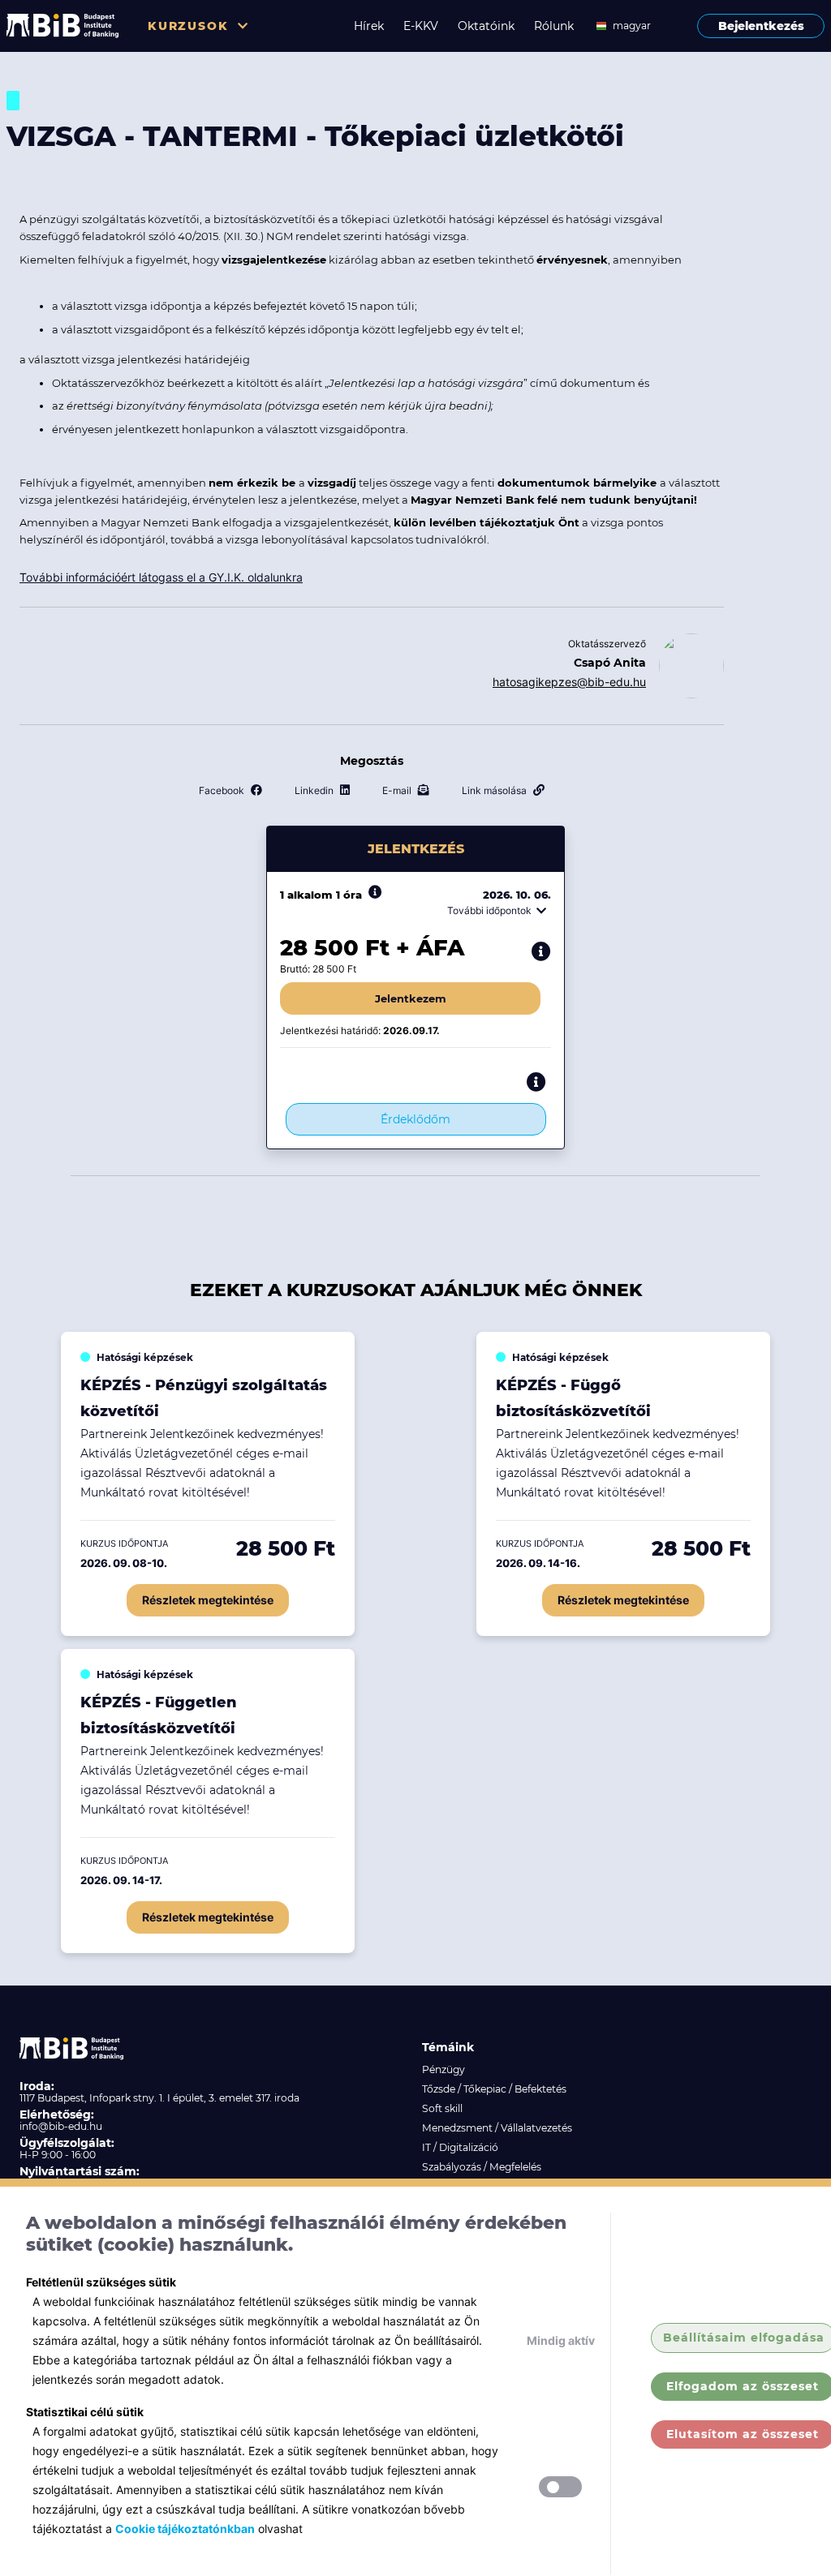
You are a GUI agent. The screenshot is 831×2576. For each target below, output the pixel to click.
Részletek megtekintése (208, 1600)
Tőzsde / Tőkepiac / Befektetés (494, 2089)
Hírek (369, 26)
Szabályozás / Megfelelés (482, 2167)
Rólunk (554, 26)
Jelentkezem (411, 998)
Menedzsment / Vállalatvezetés (497, 2128)
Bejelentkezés (761, 26)
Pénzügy (443, 2069)
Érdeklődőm (415, 1119)
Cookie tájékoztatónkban (185, 2529)
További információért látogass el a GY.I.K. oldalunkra (161, 577)
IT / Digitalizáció (460, 2147)
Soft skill (442, 2108)
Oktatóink (486, 26)
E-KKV (421, 26)
